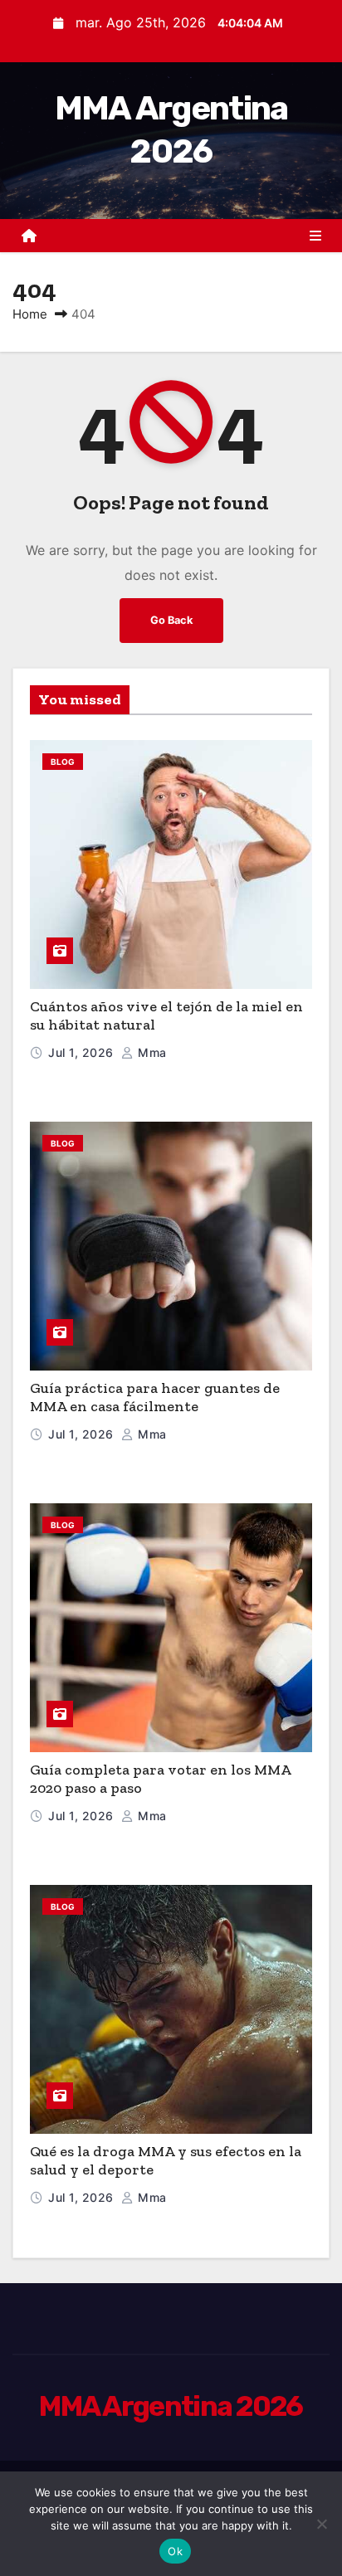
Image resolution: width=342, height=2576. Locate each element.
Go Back (171, 620)
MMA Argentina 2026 (171, 2406)
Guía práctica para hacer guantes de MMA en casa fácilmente (155, 1398)
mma (151, 1052)
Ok (175, 2551)
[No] (321, 2524)
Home (30, 314)
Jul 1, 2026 (83, 1052)
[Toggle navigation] (315, 236)
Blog (63, 762)
